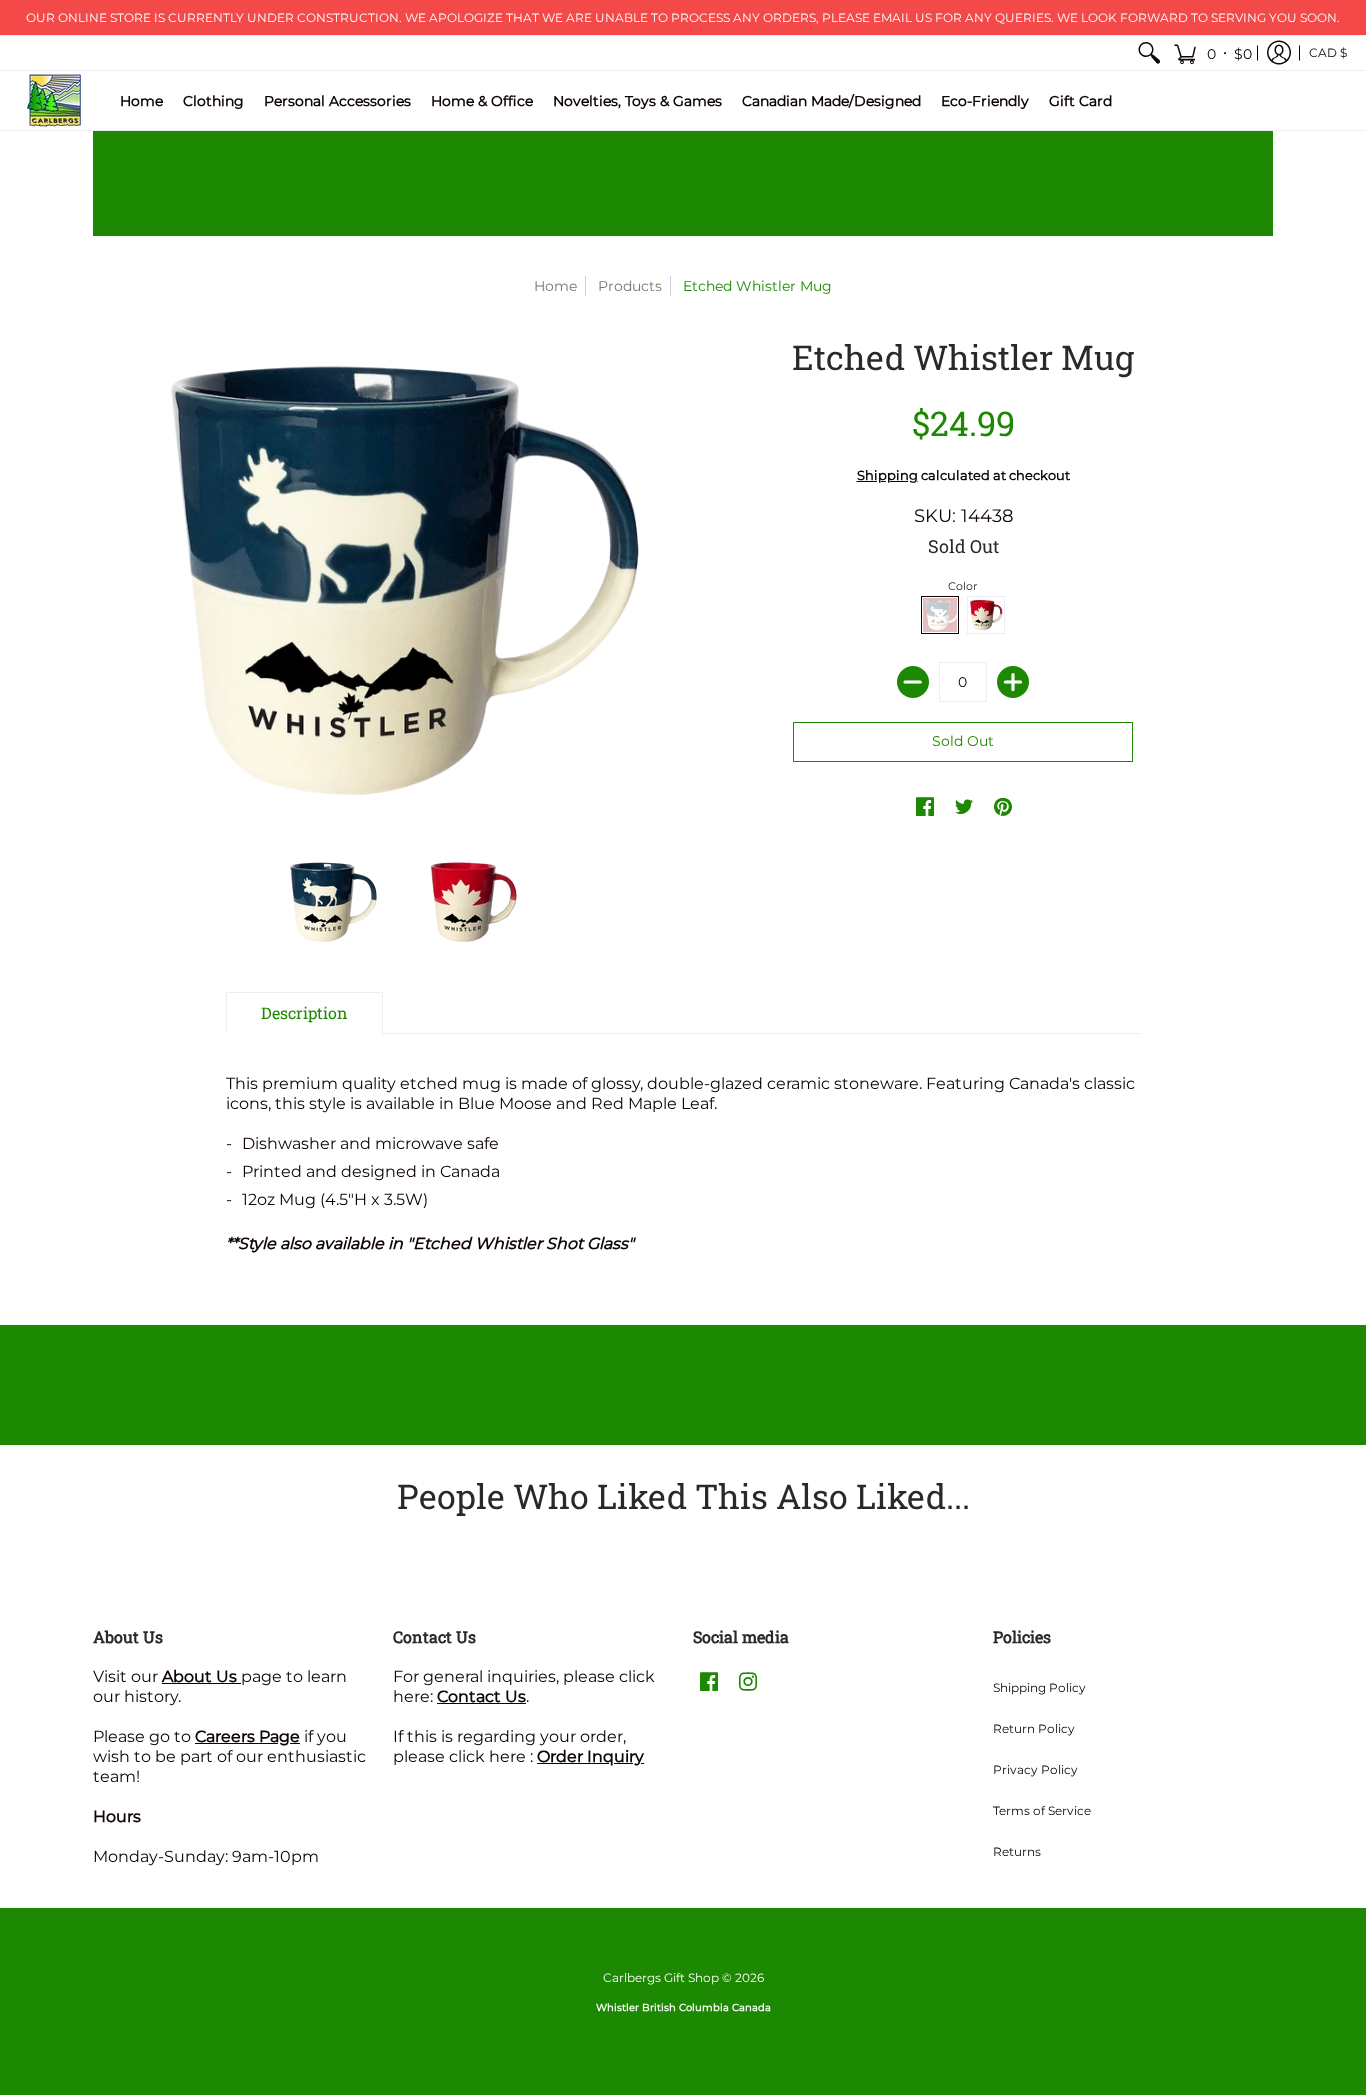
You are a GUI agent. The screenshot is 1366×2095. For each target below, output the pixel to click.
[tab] (304, 1013)
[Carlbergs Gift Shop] (55, 100)
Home (555, 286)
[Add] (1013, 682)
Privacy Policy (1035, 1769)
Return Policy (1034, 1728)
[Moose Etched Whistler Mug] (333, 902)
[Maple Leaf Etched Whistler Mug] (473, 902)
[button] (1212, 53)
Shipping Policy (1039, 1687)
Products (630, 286)
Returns (1017, 1851)
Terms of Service (1042, 1810)
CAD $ (1328, 52)
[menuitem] (1149, 53)
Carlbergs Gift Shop (661, 1977)
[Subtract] (913, 682)
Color (962, 586)
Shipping (887, 475)
